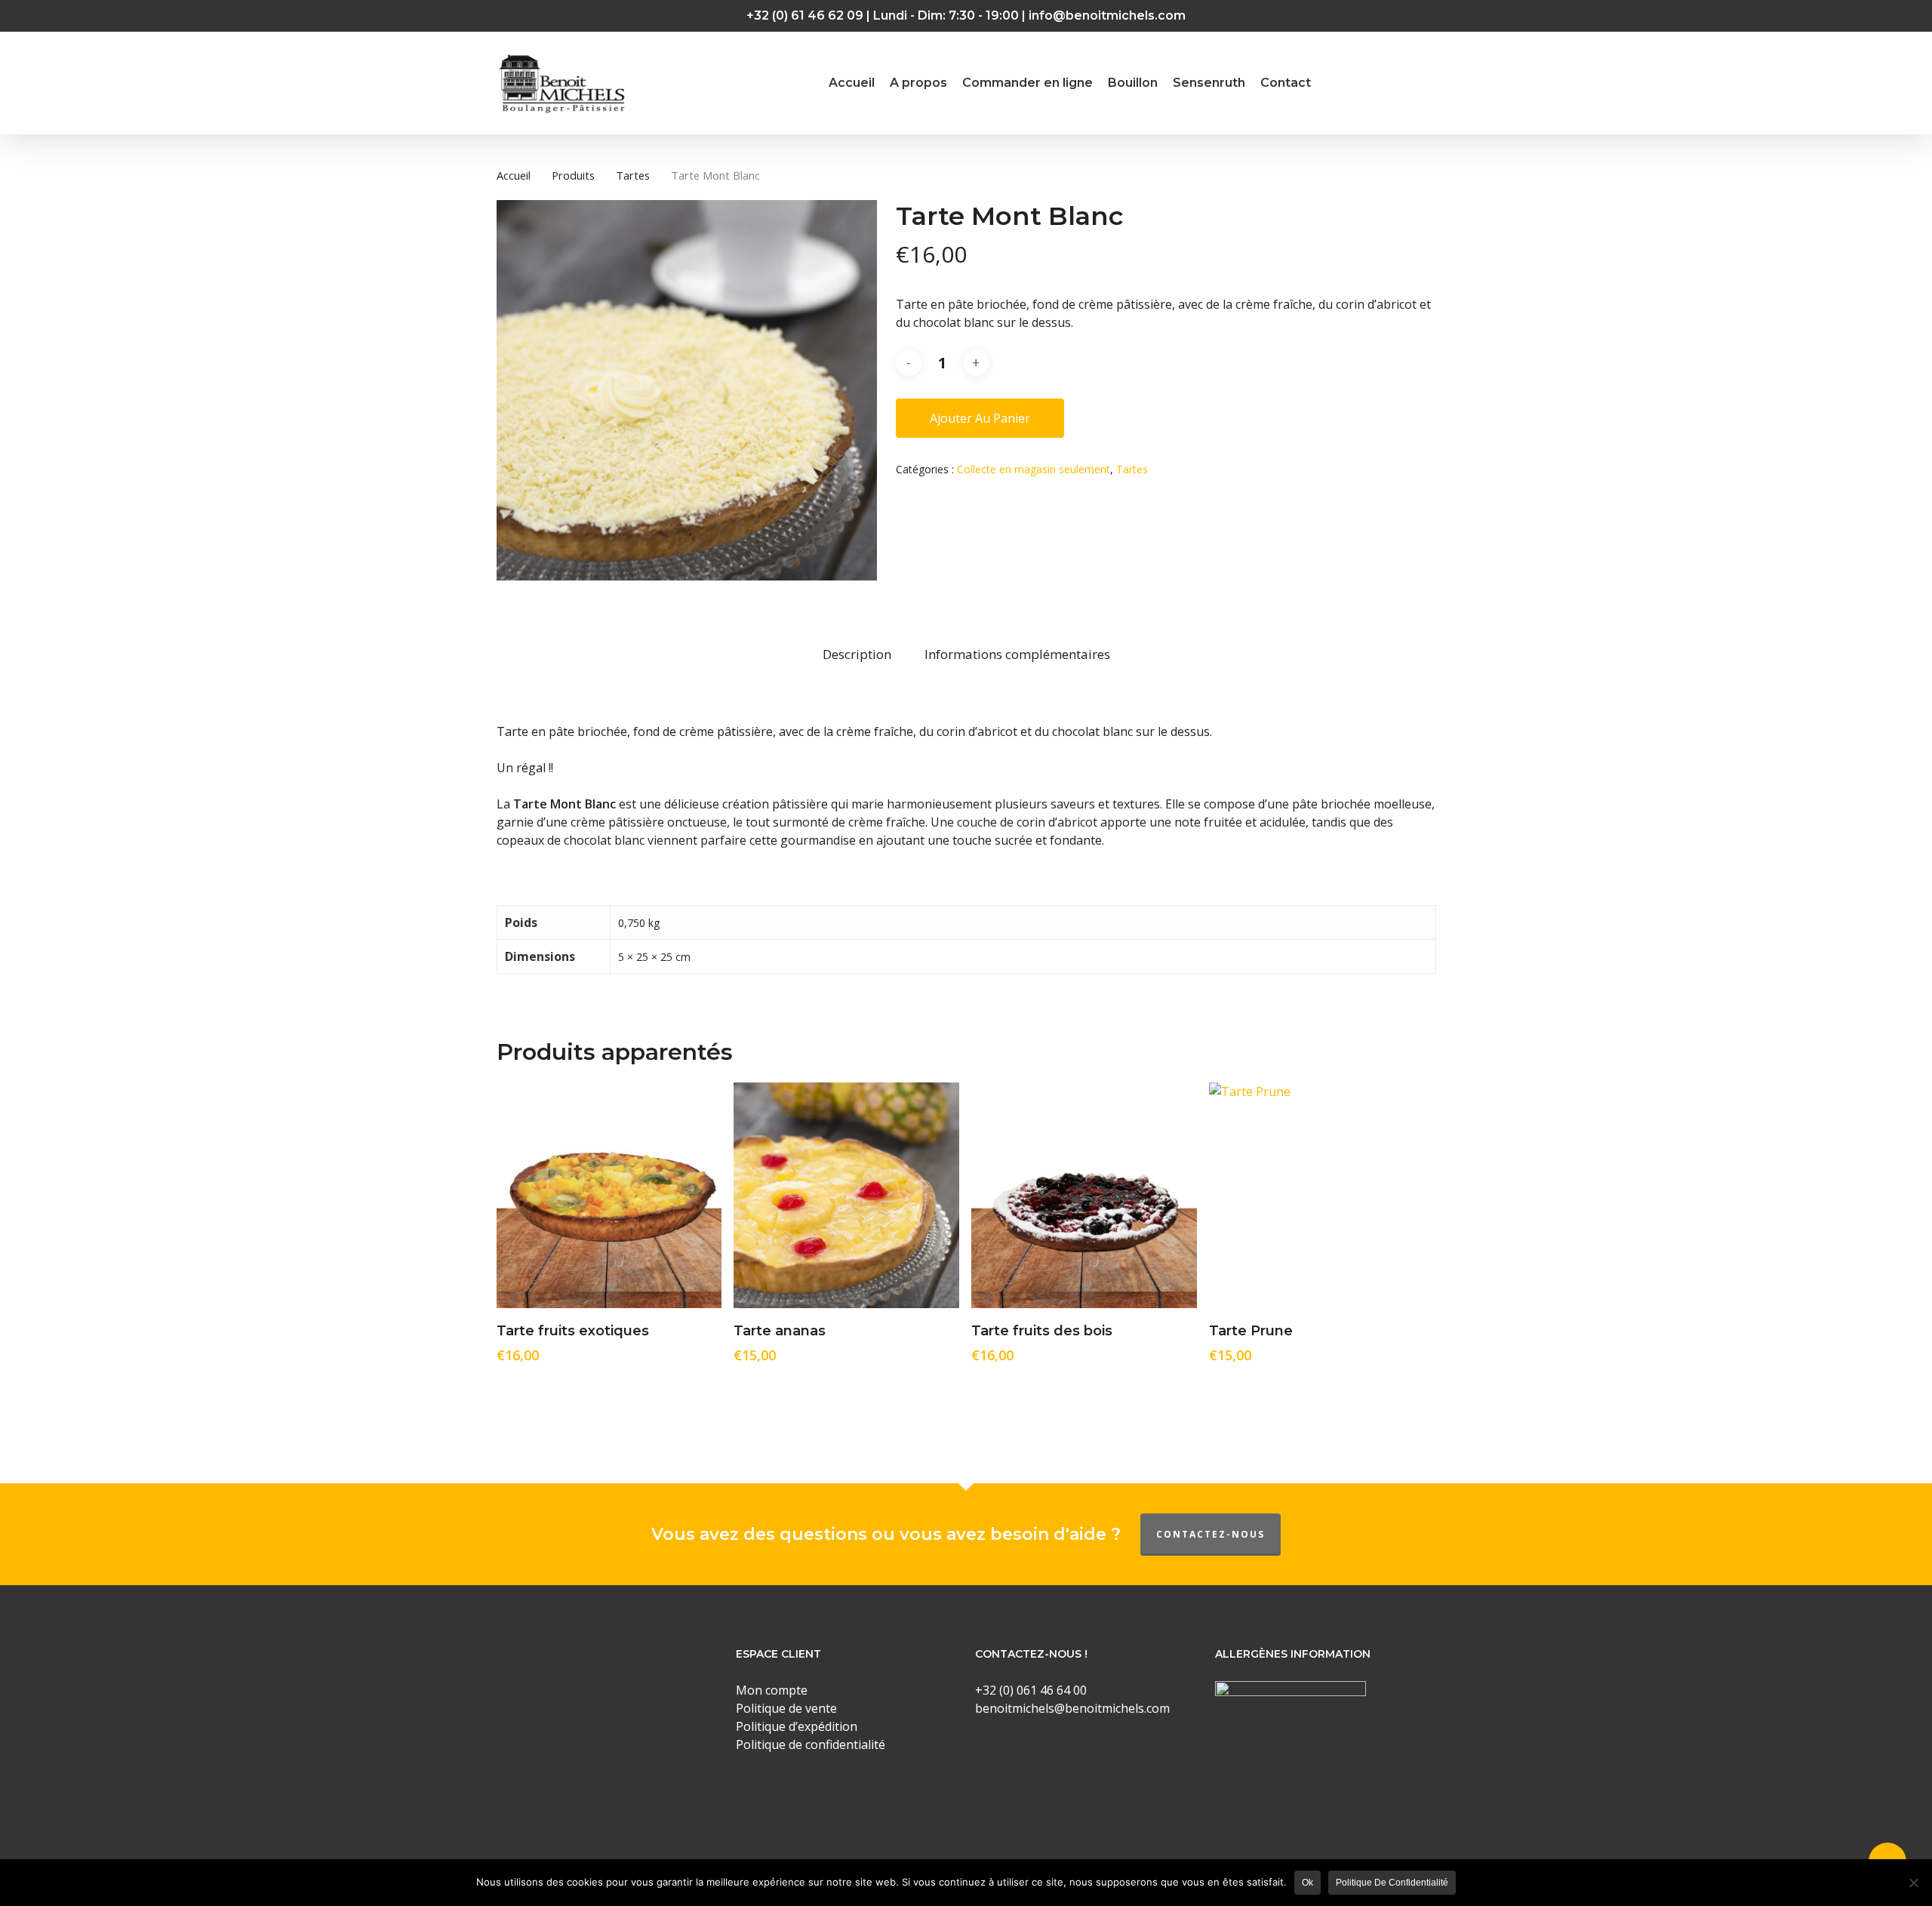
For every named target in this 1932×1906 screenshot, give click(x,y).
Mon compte (772, 1690)
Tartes (633, 175)
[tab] (857, 655)
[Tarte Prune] (1322, 1195)
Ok (1307, 1883)
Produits (573, 175)
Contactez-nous (1211, 1534)
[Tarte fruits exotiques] (609, 1195)
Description (857, 654)
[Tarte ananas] (846, 1195)
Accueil (514, 175)
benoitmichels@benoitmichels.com (1072, 1708)
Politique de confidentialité (1392, 1883)
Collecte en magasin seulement (1034, 469)
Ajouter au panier (980, 418)
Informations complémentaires (1017, 654)
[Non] (1913, 1883)
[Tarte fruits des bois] (1084, 1195)
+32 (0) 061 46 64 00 (1031, 1690)
